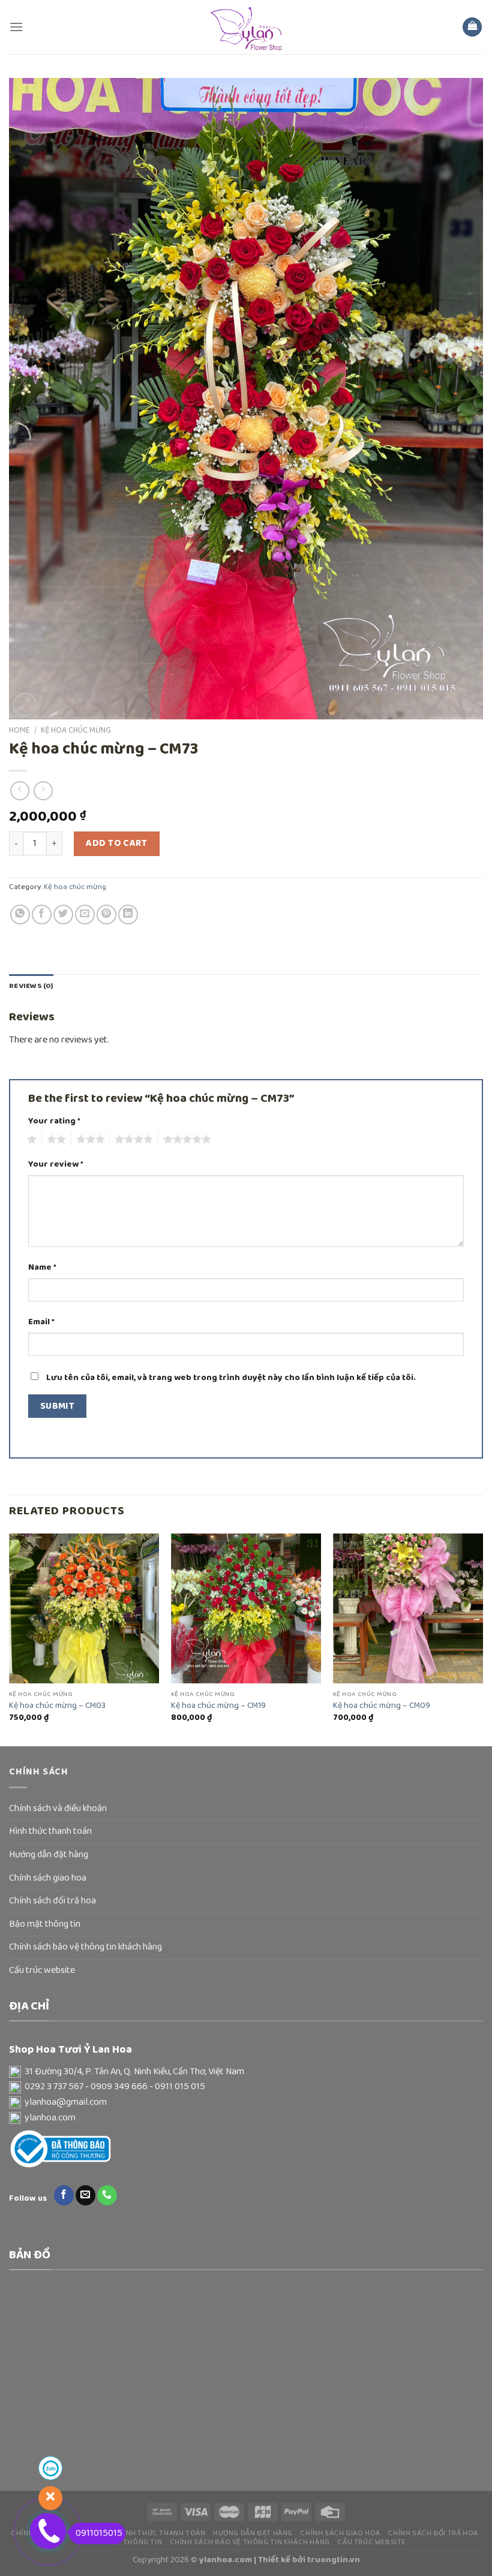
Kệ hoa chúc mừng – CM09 (382, 1706)
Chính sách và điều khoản (58, 1809)
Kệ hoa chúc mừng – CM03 (57, 1706)
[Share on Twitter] (63, 915)
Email (41, 1322)
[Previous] (10, 1639)
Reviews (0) (31, 986)
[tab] (31, 986)
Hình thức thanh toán (50, 1831)
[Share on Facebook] (42, 915)
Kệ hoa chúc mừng (76, 730)
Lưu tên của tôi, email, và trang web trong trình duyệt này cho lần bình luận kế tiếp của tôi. (231, 1378)
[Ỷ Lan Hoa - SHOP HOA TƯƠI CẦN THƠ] (246, 27)
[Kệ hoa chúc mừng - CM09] (408, 1608)
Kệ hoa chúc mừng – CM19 (218, 1706)
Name (42, 1268)
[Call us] (107, 2195)
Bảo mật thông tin (45, 1924)
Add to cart (116, 843)
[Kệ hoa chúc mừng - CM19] (246, 1608)
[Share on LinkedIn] (128, 915)
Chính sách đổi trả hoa (52, 1901)
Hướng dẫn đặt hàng (49, 1855)
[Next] (482, 1639)
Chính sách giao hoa (48, 1878)
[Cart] (472, 27)
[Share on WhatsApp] (20, 915)
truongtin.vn (334, 2560)
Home (19, 730)
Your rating (54, 1121)
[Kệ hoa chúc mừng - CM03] (84, 1608)
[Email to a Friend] (85, 915)
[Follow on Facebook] (64, 2195)
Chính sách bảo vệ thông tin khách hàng (85, 1947)
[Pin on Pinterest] (106, 915)
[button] (246, 2072)
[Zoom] (25, 705)
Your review (56, 1165)
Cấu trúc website (42, 1971)
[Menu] (16, 27)
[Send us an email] (85, 2195)
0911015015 (99, 2533)
